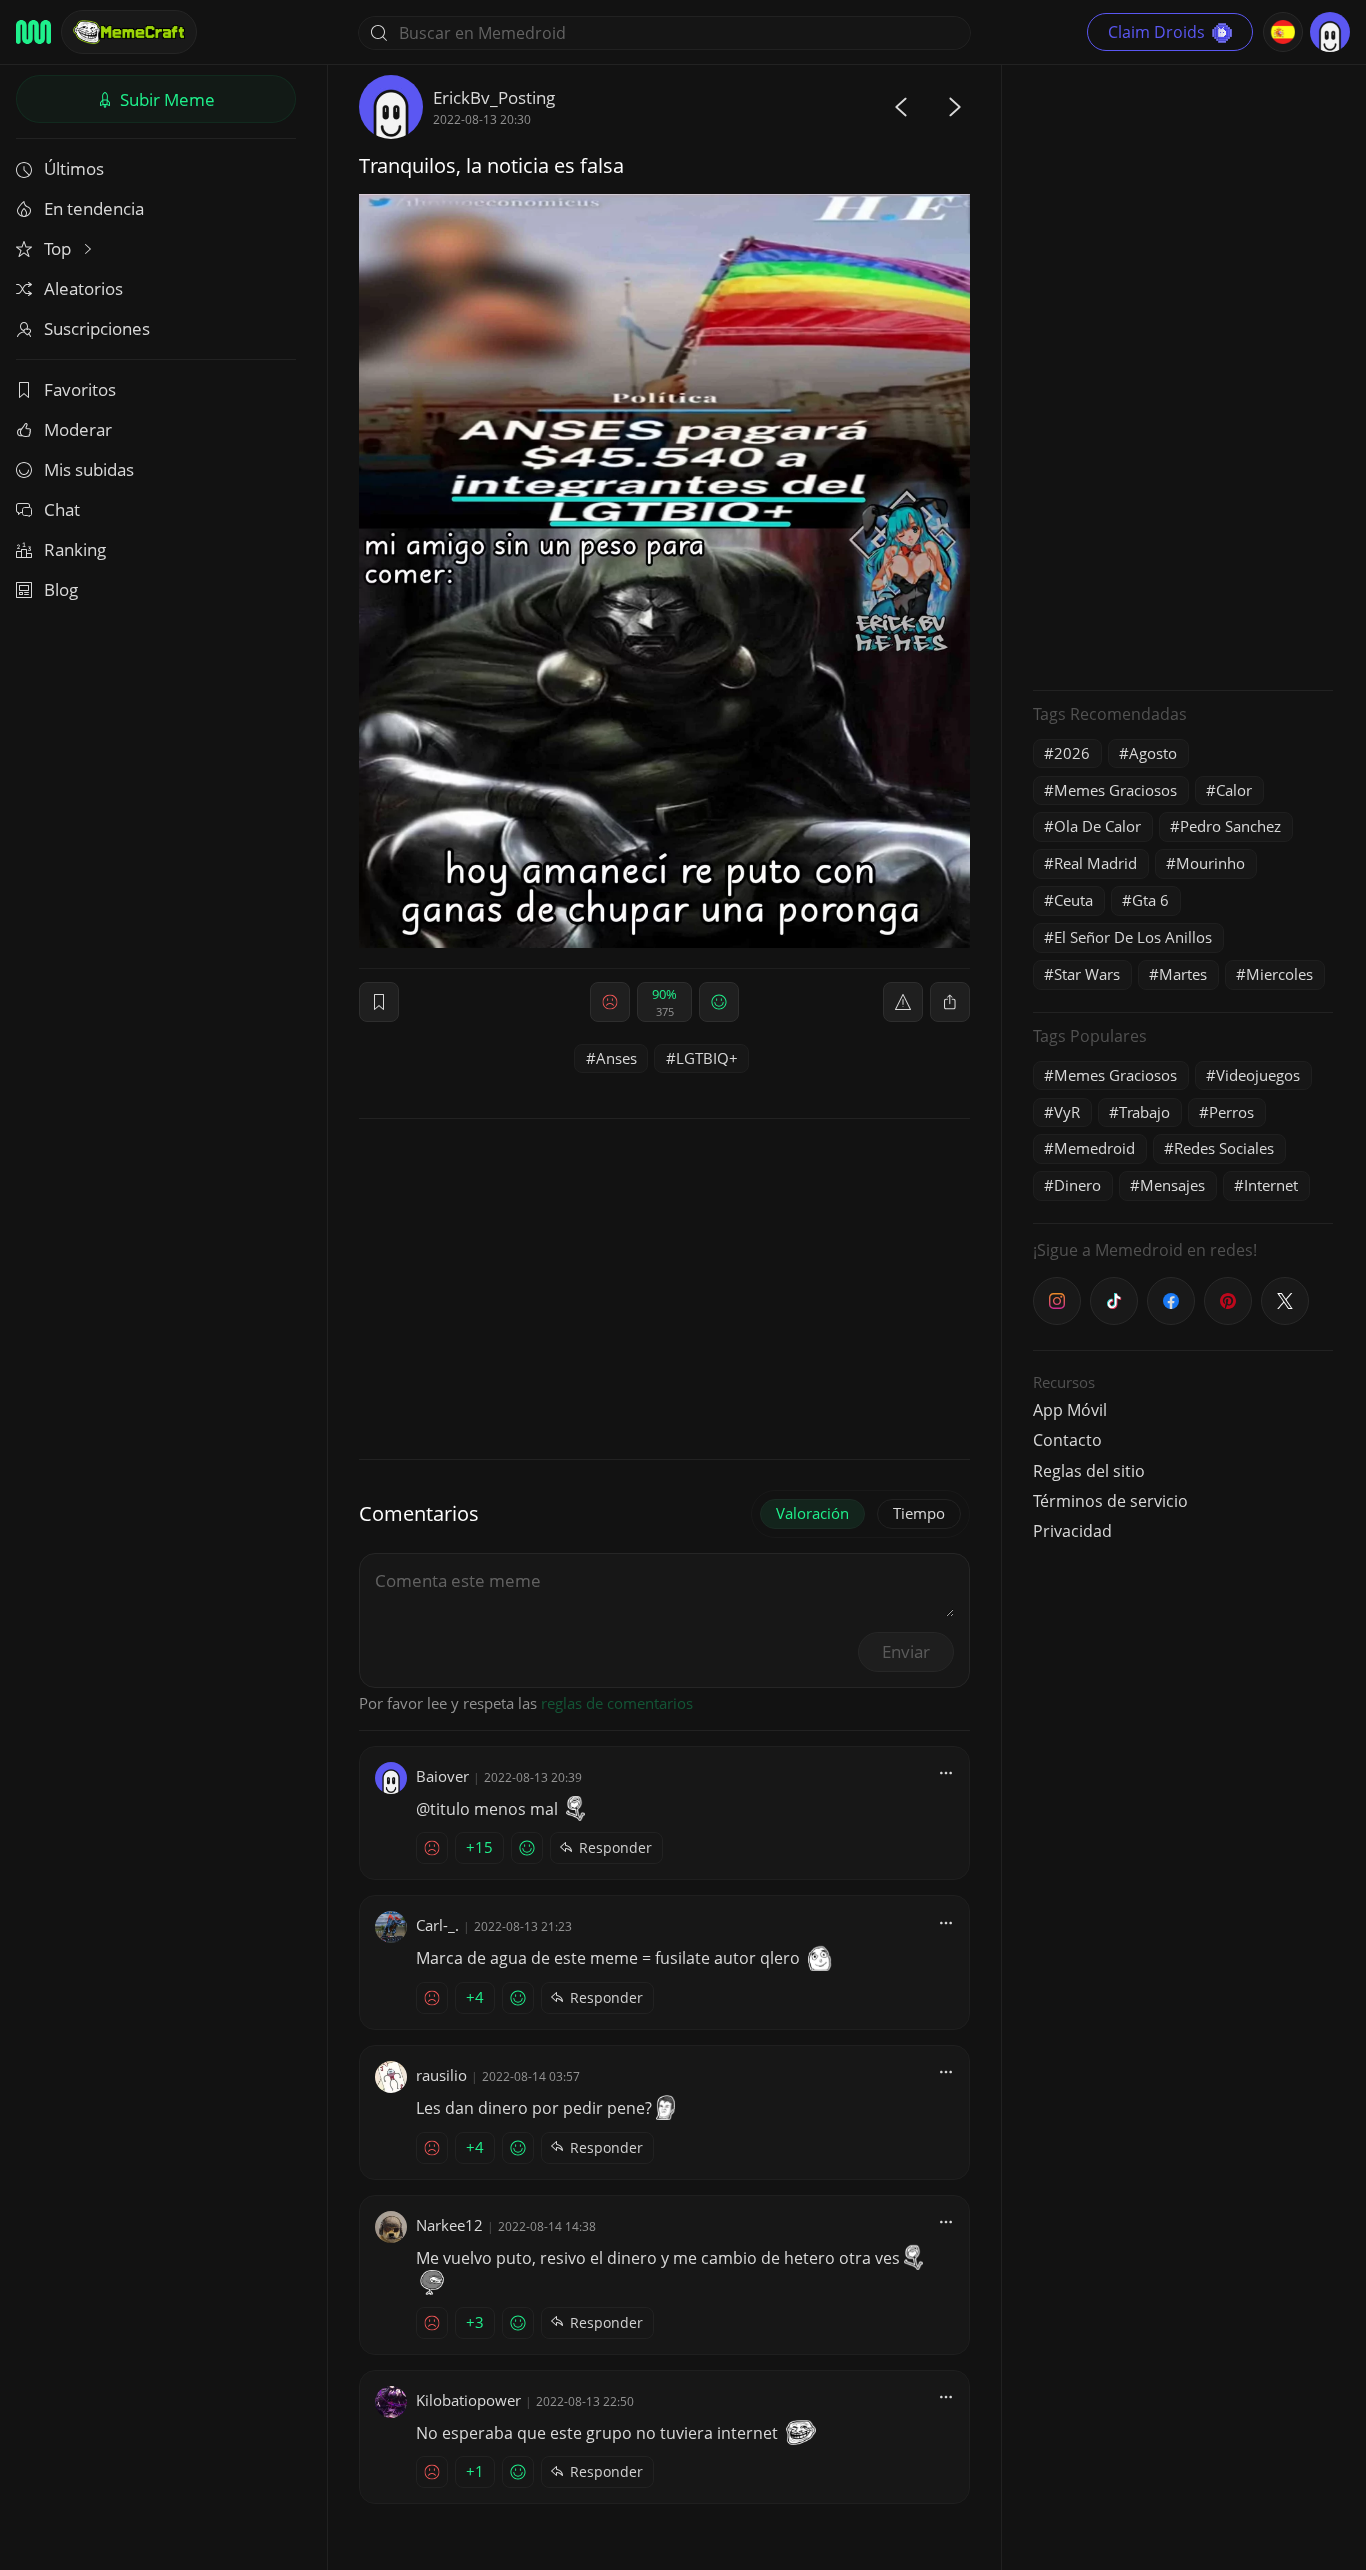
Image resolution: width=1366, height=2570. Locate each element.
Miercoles (1279, 974)
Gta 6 (1150, 900)
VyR (1067, 1112)
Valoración (812, 1513)
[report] (903, 1002)
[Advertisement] (1183, 375)
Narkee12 (449, 2225)
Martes (1183, 974)
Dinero (1077, 1185)
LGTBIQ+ (707, 1058)
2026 (1072, 753)
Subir (165, 99)
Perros (1231, 1112)
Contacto (1067, 1440)
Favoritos (80, 389)
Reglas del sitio (1089, 1471)
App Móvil (1070, 1410)
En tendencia (94, 208)
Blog (61, 589)
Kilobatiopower (468, 2400)
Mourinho (1210, 863)
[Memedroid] (33, 32)
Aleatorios (83, 288)
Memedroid (1094, 1148)
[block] (950, 1002)
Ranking (75, 549)
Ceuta (1073, 900)
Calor (1234, 790)
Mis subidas (89, 469)
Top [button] (59, 248)
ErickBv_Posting (494, 97)
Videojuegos (1258, 1075)
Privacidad (1072, 1531)
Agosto (1153, 753)
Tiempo (919, 1513)
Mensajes (1172, 1185)
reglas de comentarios (617, 1703)
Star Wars (1087, 974)
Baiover (442, 1776)
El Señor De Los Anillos (1133, 937)
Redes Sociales (1224, 1148)
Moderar (78, 429)
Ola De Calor (1097, 826)
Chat (62, 509)
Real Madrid (1095, 863)
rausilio (441, 2075)
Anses (616, 1058)
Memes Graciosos (1115, 790)
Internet (1271, 1185)
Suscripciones (97, 328)
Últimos (74, 168)
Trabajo (1144, 1112)
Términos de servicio (1110, 1501)
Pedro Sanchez (1230, 826)
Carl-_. (437, 1925)
